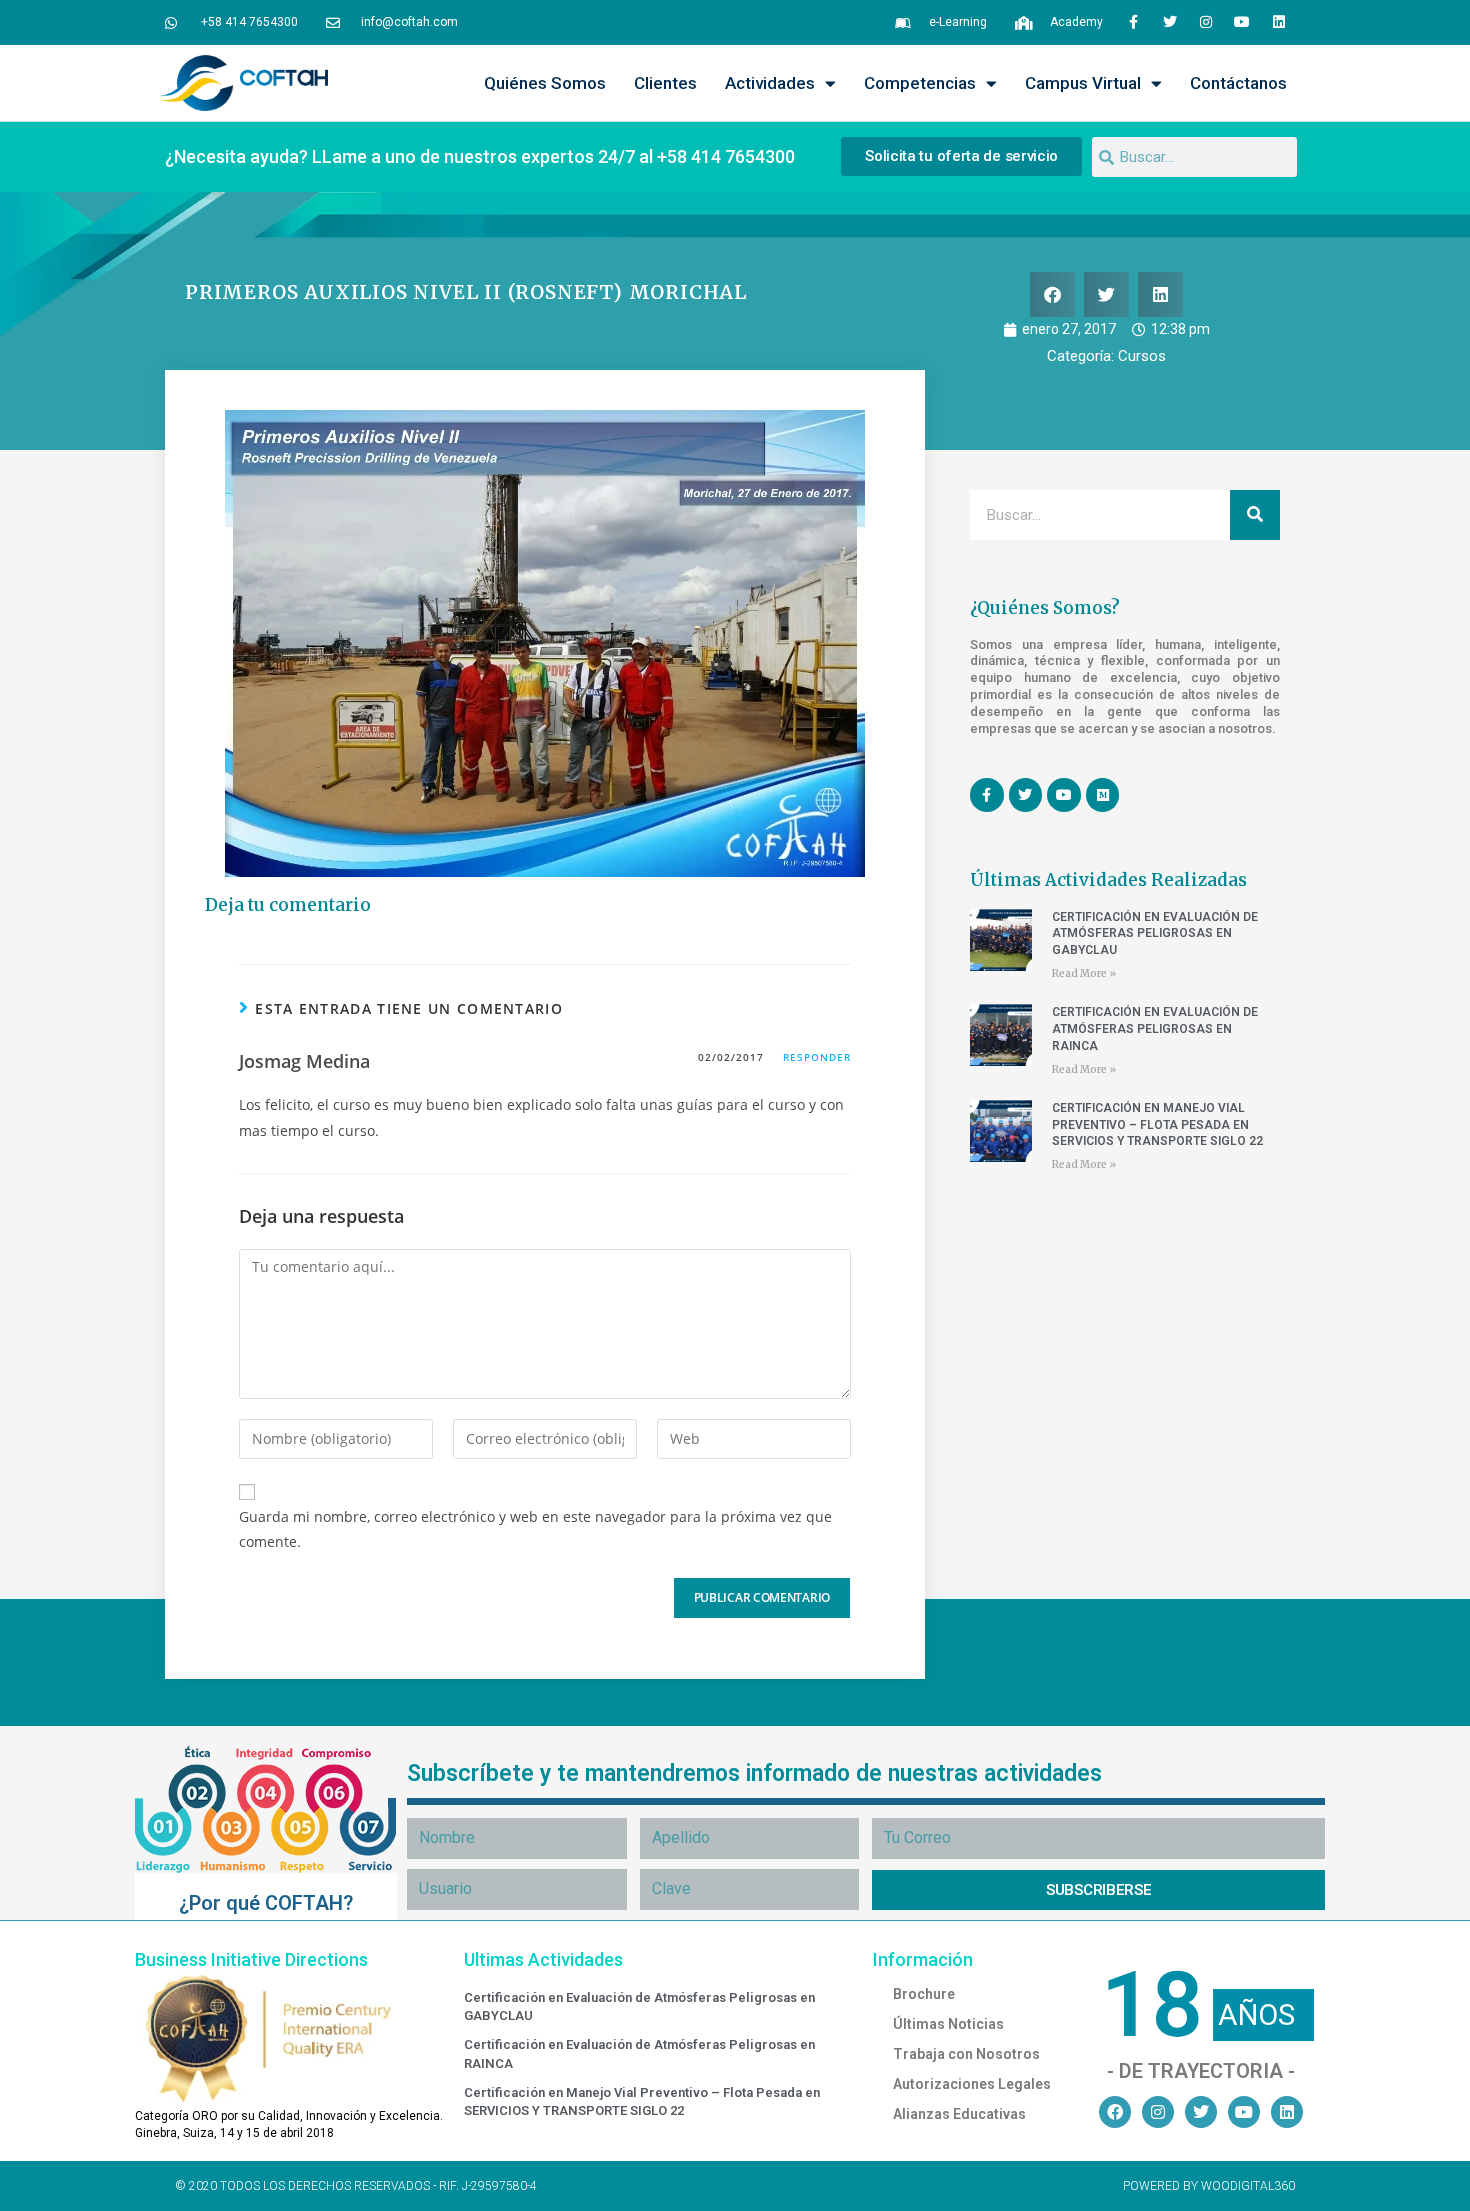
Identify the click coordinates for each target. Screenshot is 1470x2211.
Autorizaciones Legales (972, 2084)
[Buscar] (1255, 515)
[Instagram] (1206, 22)
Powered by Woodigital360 (1209, 2186)
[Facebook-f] (1133, 22)
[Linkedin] (1279, 22)
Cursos (1142, 356)
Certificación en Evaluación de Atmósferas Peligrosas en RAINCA (1155, 1029)
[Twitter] (1169, 22)
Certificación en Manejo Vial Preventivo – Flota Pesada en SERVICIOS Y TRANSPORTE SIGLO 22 (1157, 1125)
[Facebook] (1115, 2112)
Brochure (924, 1994)
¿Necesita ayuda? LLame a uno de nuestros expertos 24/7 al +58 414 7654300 (480, 156)
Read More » (1084, 973)
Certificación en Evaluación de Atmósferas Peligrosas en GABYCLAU (1155, 934)
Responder (817, 1057)
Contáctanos (1238, 83)
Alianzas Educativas (959, 2114)
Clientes (665, 83)
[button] (1052, 294)
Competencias (920, 83)
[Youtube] (1242, 22)
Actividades (770, 83)
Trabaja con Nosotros (966, 2054)
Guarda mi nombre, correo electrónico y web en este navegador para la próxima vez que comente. (535, 1529)
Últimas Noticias (948, 2024)
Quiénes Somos (545, 83)
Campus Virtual (1083, 83)
